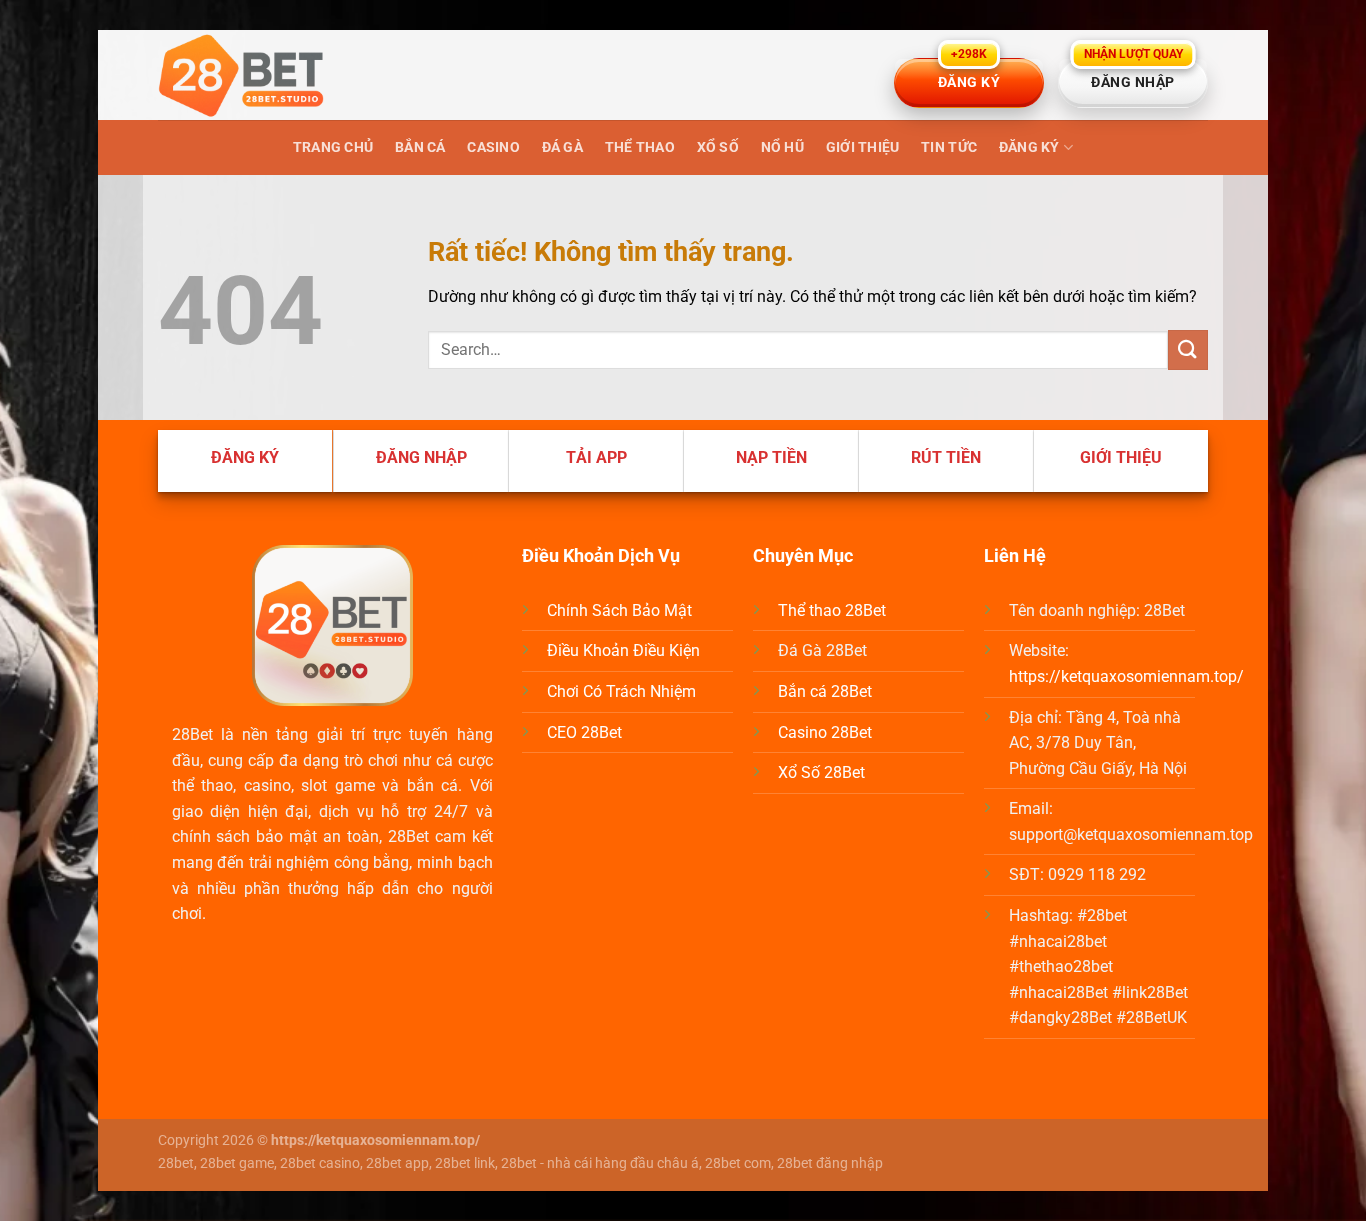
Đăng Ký (1029, 147)
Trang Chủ (333, 147)
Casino (493, 147)
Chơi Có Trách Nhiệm (621, 691)
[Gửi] (1188, 349)
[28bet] (258, 75)
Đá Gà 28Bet (822, 650)
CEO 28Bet (584, 732)
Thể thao (640, 147)
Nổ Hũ (782, 147)
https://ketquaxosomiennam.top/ (1126, 676)
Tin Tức (949, 147)
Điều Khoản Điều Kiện (623, 650)
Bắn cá (420, 147)
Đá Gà (562, 147)
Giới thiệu (863, 147)
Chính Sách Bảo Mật (619, 610)
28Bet (192, 734)
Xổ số (718, 147)
